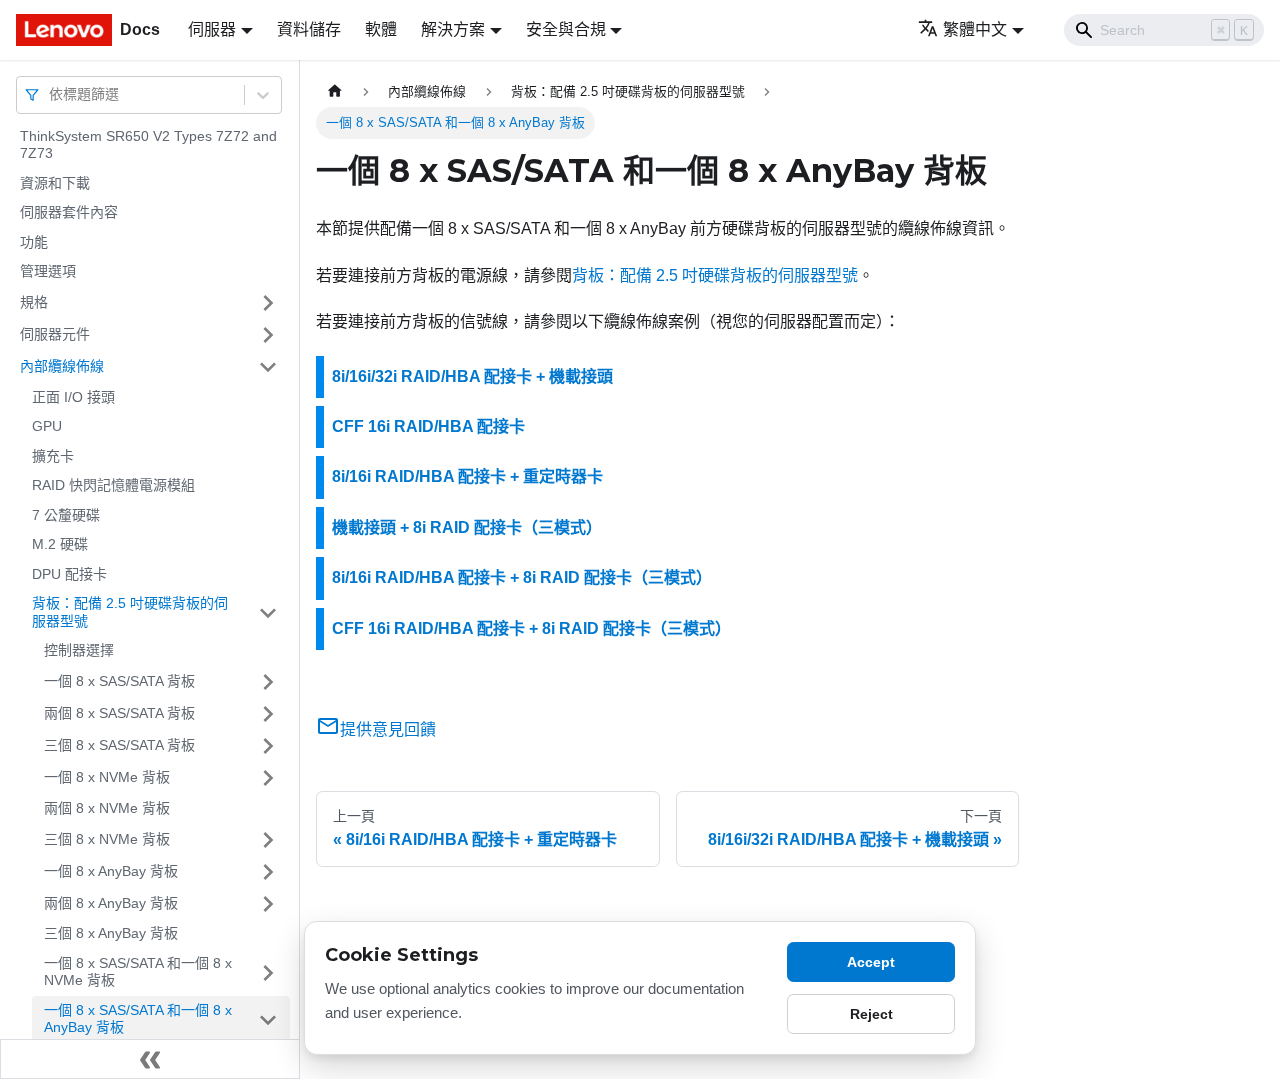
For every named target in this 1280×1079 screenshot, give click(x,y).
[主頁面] (335, 91)
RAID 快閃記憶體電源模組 (113, 486)
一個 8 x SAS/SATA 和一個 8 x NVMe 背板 (138, 972)
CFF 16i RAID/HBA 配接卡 (428, 426)
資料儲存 (309, 29)
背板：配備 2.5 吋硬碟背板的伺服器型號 (130, 613)
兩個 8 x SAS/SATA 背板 (119, 713)
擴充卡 (53, 456)
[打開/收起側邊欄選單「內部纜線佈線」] (268, 367)
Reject (871, 1014)
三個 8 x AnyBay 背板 (111, 934)
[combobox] (51, 94)
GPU (47, 427)
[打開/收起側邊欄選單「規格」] (268, 303)
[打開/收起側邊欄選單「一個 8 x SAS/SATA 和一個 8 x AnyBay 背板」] (268, 1019)
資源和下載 (55, 183)
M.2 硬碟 (60, 545)
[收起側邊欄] (150, 1059)
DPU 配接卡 (69, 574)
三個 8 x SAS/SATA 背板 (119, 745)
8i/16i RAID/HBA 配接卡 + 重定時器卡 (467, 476)
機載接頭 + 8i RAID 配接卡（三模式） (467, 527)
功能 (34, 242)
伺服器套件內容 (69, 213)
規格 (34, 302)
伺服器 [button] (212, 29)
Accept (871, 962)
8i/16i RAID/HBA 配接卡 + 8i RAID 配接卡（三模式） (522, 577)
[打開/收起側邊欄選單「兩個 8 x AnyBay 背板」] (268, 904)
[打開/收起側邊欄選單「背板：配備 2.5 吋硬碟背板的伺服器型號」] (268, 613)
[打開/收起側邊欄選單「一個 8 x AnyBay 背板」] (268, 872)
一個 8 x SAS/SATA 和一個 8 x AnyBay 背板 (138, 1019)
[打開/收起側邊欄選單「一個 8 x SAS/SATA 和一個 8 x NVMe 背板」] (268, 972)
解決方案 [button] (453, 29)
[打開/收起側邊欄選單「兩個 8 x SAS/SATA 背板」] (268, 714)
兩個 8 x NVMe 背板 (107, 808)
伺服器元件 (55, 334)
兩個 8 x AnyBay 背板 (111, 903)
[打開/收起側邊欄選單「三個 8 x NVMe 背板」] (268, 840)
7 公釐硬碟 (66, 515)
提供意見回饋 (388, 729)
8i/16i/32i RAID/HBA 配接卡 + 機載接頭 (472, 376)
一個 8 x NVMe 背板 (107, 777)
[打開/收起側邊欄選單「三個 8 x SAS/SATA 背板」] (268, 746)
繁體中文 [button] (975, 29)
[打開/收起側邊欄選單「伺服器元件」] (268, 335)
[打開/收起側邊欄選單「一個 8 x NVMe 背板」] (268, 778)
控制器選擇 (79, 651)
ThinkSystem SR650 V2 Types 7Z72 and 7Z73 (148, 145)
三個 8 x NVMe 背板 (107, 839)
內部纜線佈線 (62, 366)
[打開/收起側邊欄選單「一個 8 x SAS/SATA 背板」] (268, 682)
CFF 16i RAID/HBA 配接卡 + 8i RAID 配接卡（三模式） (531, 628)
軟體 (381, 29)
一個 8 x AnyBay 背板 (111, 871)
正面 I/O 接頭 (73, 397)
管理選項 (48, 272)
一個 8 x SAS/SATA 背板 (119, 681)
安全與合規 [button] (566, 29)
